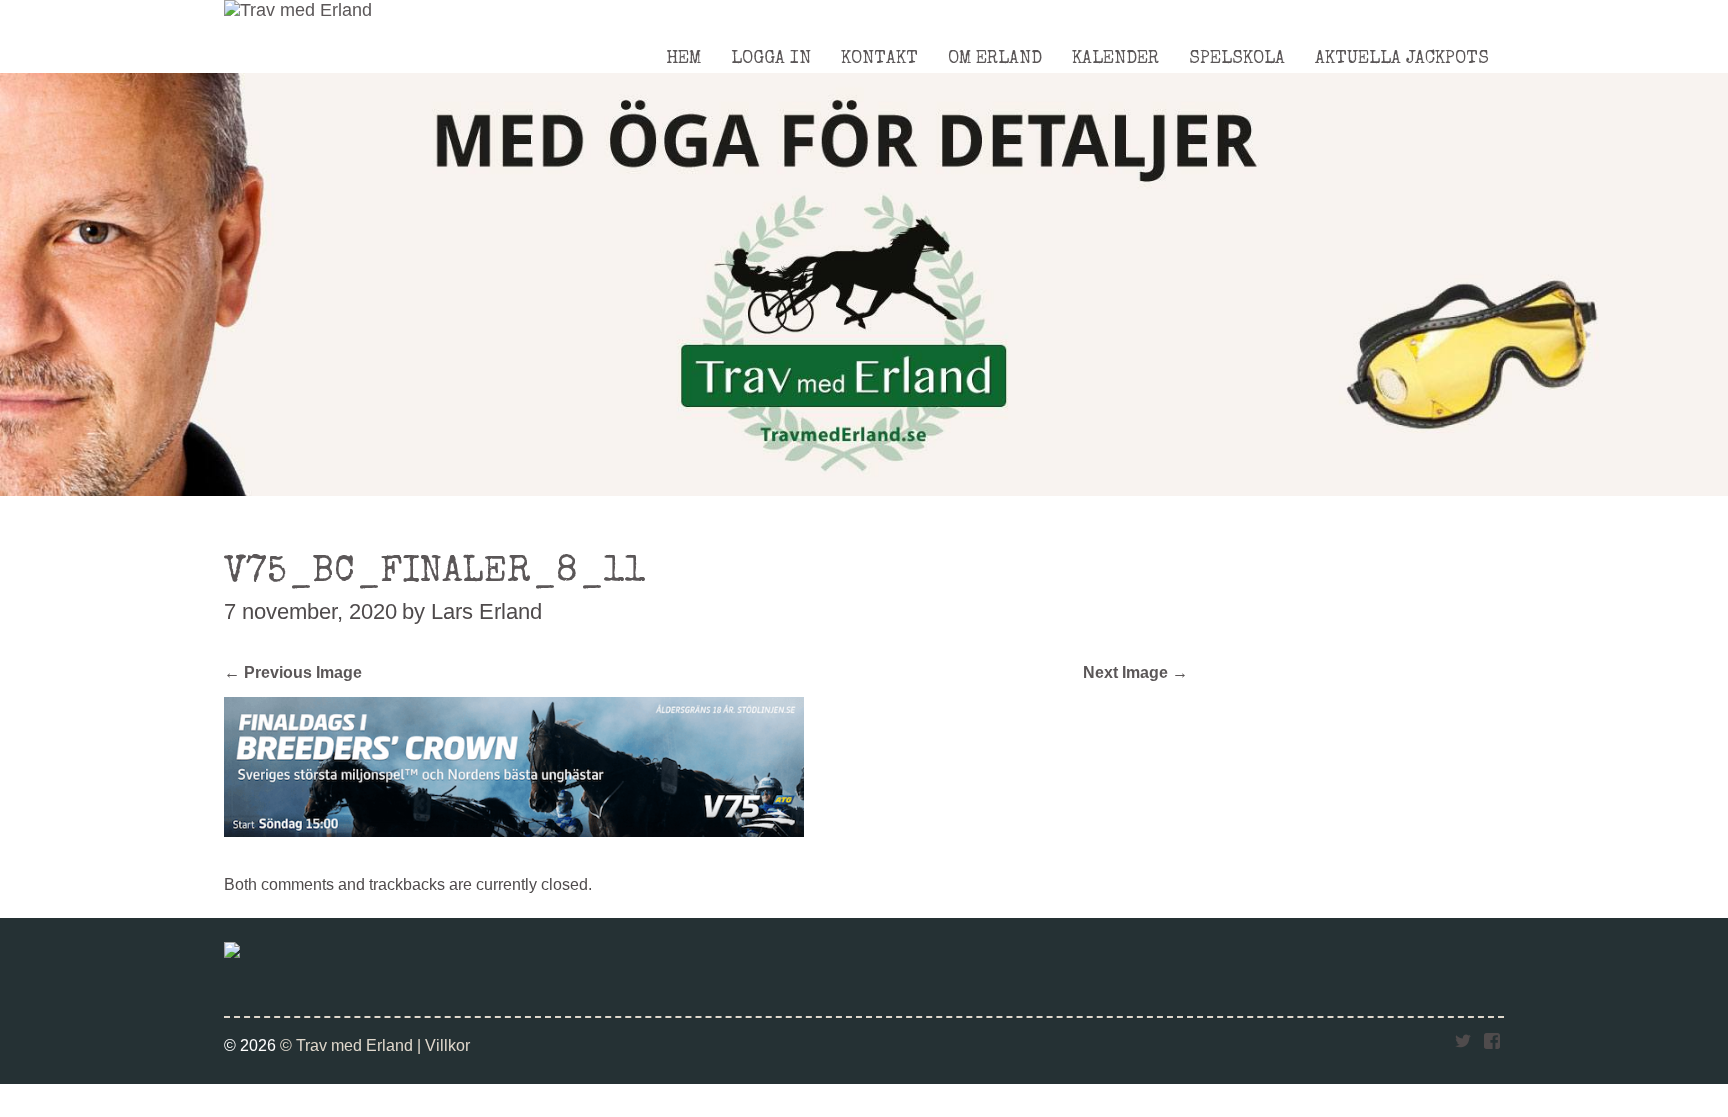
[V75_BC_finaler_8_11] (514, 831)
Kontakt (879, 59)
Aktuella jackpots (1402, 59)
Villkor (447, 1045)
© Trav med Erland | (352, 1045)
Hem (683, 59)
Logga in (771, 59)
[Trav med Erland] (298, 10)
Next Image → (1135, 672)
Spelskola (1237, 59)
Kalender (1115, 59)
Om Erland (995, 59)
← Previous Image (293, 672)
